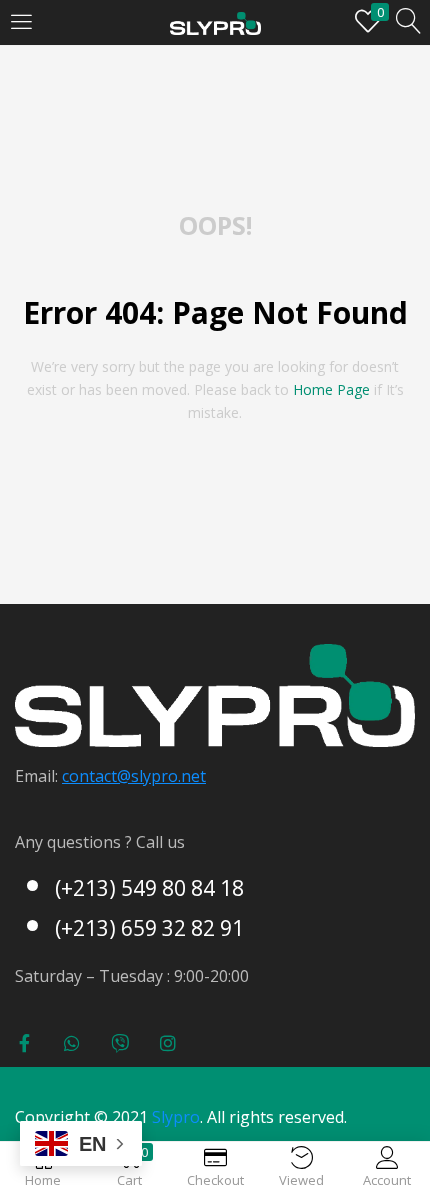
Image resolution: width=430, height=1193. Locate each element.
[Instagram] (168, 1043)
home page (331, 389)
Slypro (176, 1117)
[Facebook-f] (24, 1043)
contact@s (100, 776)
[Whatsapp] (72, 1043)
